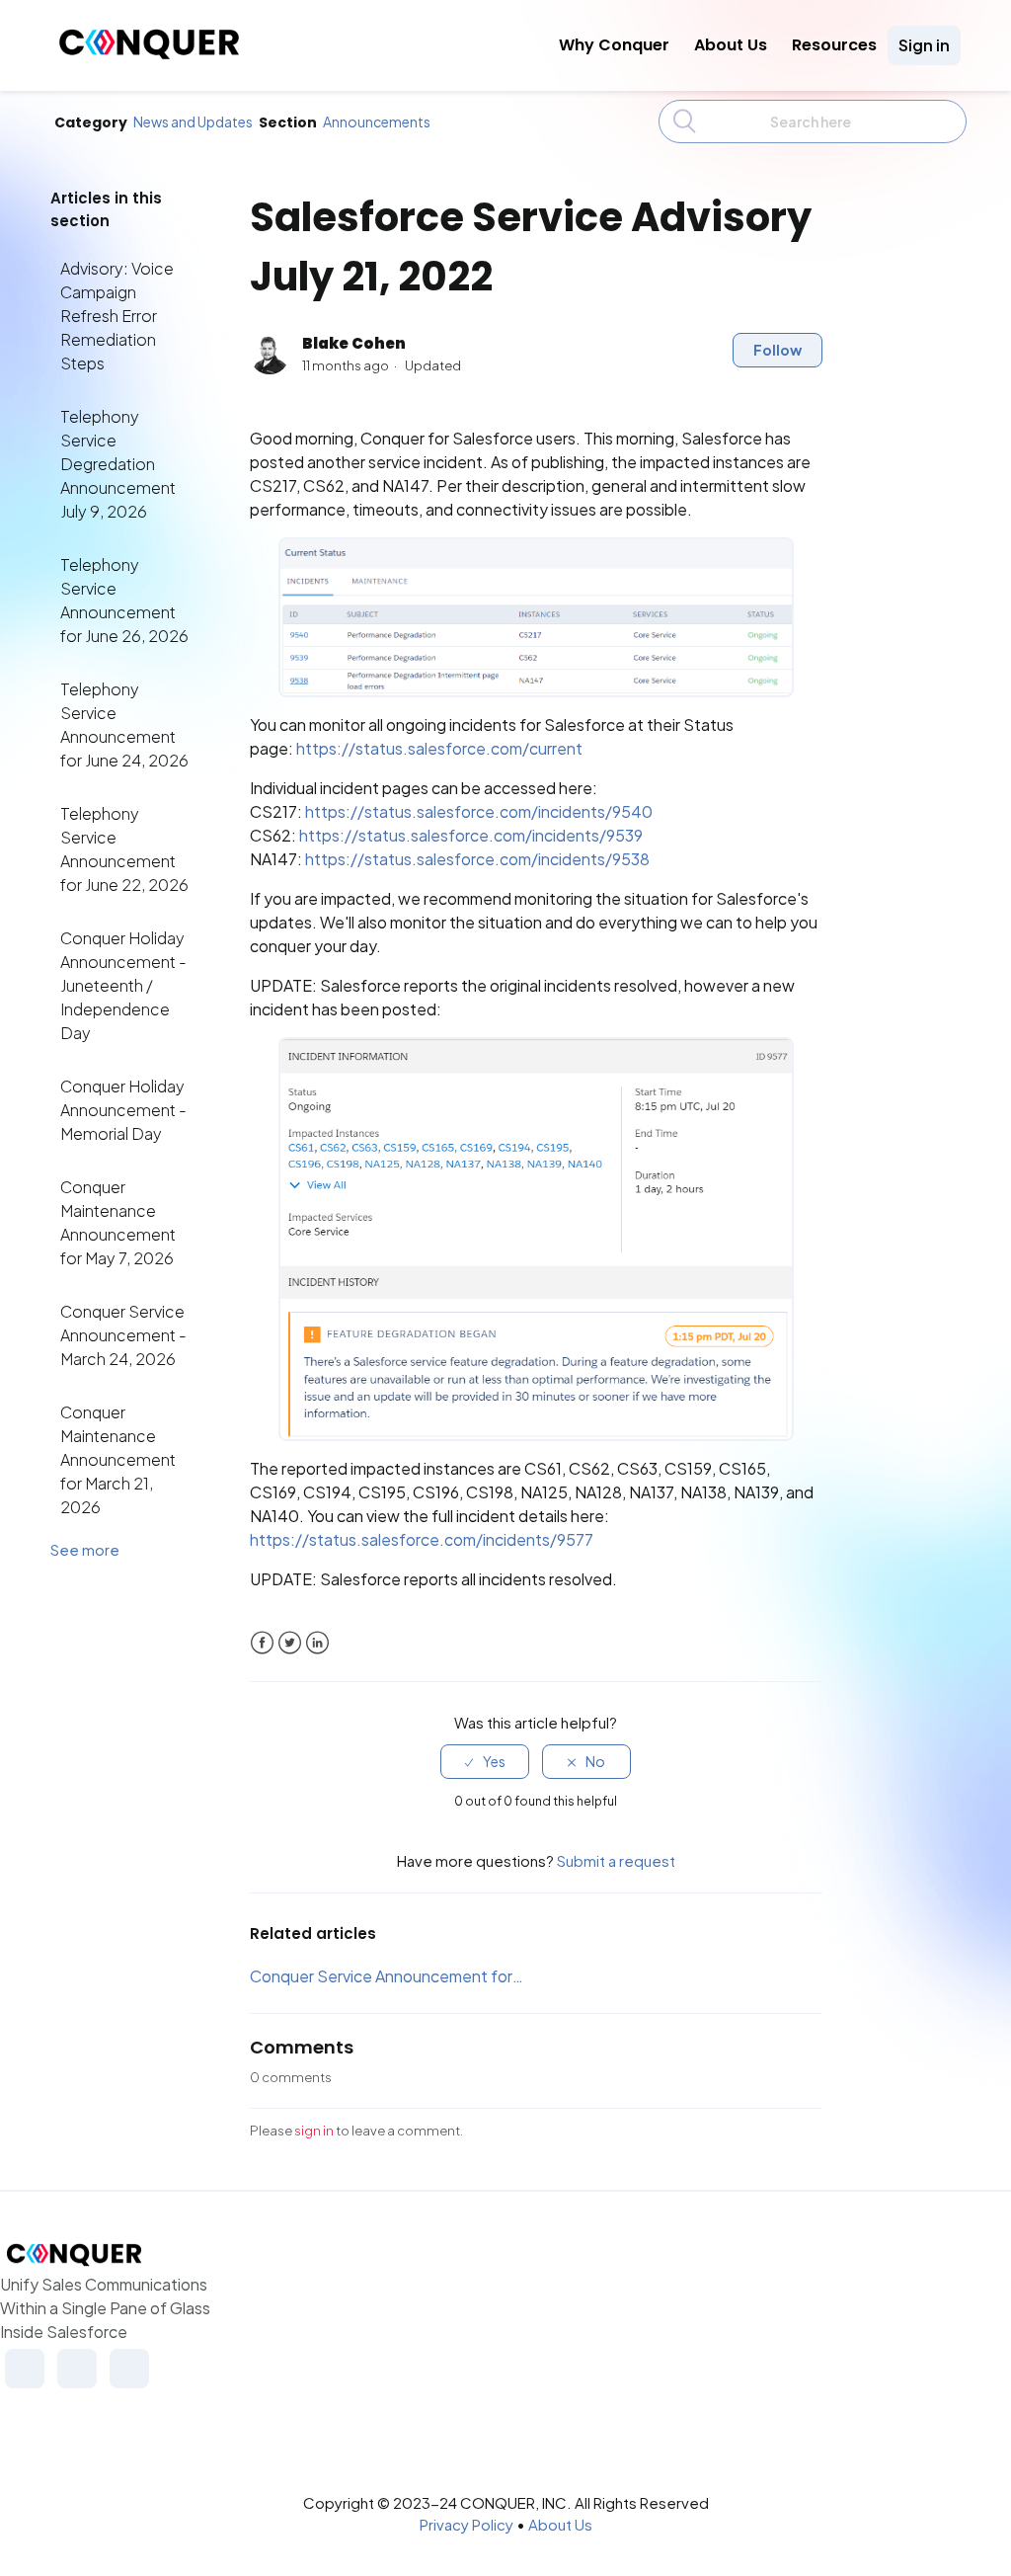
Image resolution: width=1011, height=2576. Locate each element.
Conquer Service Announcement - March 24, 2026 (123, 1335)
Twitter (290, 1643)
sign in (314, 2131)
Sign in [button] (924, 45)
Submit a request (616, 1860)
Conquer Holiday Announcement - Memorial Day (123, 1110)
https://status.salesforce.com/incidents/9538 (477, 859)
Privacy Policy (467, 2524)
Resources (834, 45)
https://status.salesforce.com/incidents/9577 (422, 1539)
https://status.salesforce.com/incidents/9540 (479, 811)
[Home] (149, 54)
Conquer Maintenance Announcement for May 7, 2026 (118, 1222)
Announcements (377, 121)
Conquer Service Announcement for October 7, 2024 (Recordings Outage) (387, 1976)
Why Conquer (614, 45)
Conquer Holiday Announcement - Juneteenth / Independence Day (123, 985)
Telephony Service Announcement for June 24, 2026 (124, 724)
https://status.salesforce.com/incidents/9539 (471, 835)
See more (85, 1549)
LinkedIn (317, 1643)
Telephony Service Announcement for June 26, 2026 (124, 600)
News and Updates (193, 121)
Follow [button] (778, 350)
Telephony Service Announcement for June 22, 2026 (124, 849)
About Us (731, 45)
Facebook (262, 1643)
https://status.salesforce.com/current (439, 748)
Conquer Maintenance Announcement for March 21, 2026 (118, 1459)
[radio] (485, 1762)
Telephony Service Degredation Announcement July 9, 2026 (118, 464)
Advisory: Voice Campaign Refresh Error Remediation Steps (117, 316)
